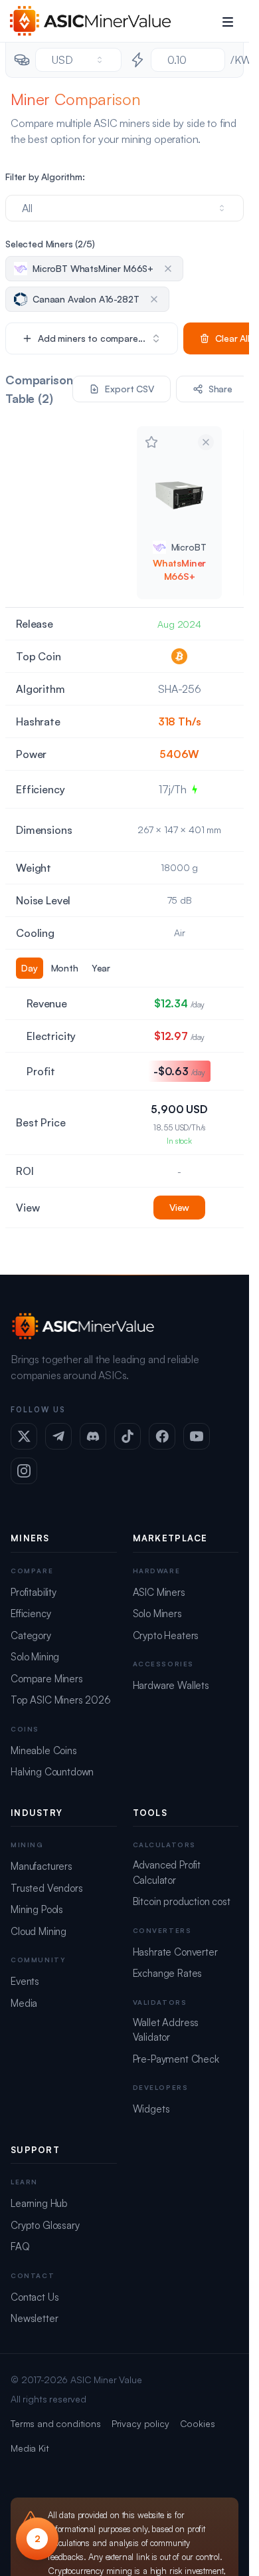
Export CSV (129, 389)
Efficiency (31, 1613)
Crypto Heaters (166, 1635)
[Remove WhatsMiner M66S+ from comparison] (206, 442)
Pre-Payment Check (176, 2059)
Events (25, 1981)
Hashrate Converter (175, 1952)
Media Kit (30, 2448)
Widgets (151, 2109)
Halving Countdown (52, 1772)
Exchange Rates (168, 1973)
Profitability (34, 1592)
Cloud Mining (39, 1931)
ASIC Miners (159, 1592)
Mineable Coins (44, 1750)
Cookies (198, 2423)
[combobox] (78, 60)
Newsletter (34, 2318)
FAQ (20, 2247)
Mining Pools (37, 1909)
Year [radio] (101, 968)
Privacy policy (140, 2423)
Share (220, 389)
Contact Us (35, 2297)
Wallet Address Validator (166, 2030)
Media (24, 2003)
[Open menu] (228, 21)
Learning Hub (39, 2203)
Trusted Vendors (47, 1888)
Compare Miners (47, 1679)
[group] (66, 968)
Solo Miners (157, 1613)
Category (31, 1635)
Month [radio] (65, 968)
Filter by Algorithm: (45, 177)
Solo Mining (35, 1657)
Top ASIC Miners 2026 (61, 1700)
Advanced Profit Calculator (167, 1872)
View (179, 1207)
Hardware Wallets (171, 1685)
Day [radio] (30, 968)
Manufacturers (42, 1866)
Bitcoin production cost (182, 1901)
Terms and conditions (56, 2423)
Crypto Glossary (45, 2225)
